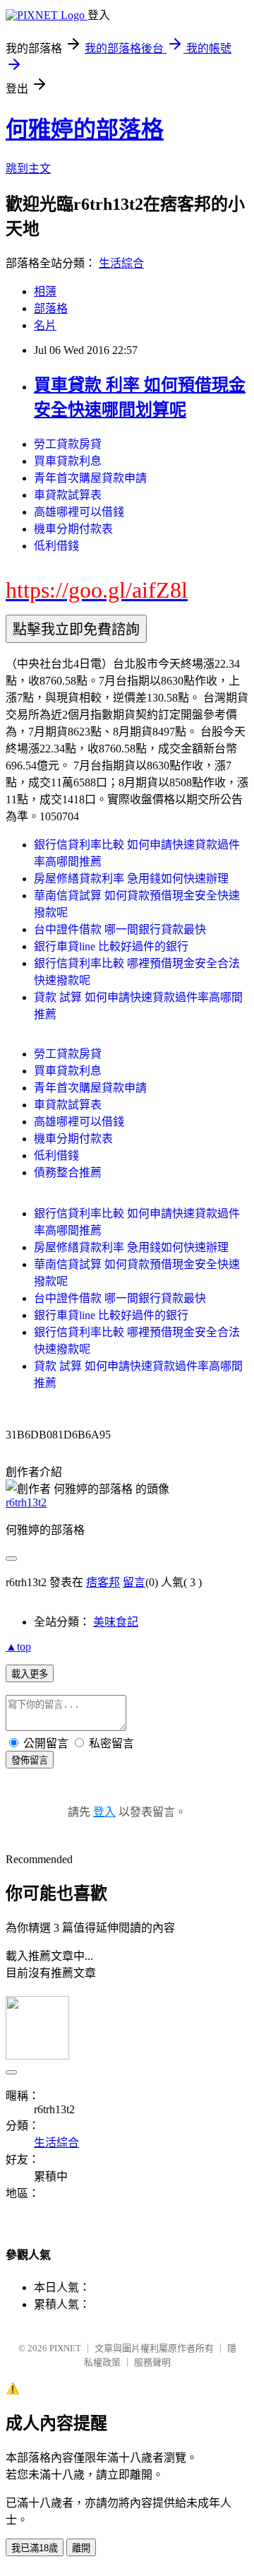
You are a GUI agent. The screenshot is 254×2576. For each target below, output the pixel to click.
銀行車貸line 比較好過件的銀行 (111, 946)
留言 (134, 1582)
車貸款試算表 (68, 495)
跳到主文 (28, 169)
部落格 (51, 308)
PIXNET (65, 2348)
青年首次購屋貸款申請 (90, 478)
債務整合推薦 (68, 1172)
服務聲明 (152, 2362)
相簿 (45, 291)
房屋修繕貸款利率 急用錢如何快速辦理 (131, 879)
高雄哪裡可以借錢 (79, 512)
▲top (18, 1647)
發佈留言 (30, 1760)
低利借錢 (56, 546)
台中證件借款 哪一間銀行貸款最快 (120, 929)
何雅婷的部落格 (85, 129)
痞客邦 (103, 1582)
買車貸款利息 (68, 461)
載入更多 (30, 1674)
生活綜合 (121, 263)
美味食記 (116, 1622)
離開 (81, 2548)
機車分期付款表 (73, 529)
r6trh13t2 (26, 1502)
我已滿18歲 (35, 2548)
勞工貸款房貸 (68, 444)
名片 (45, 325)
